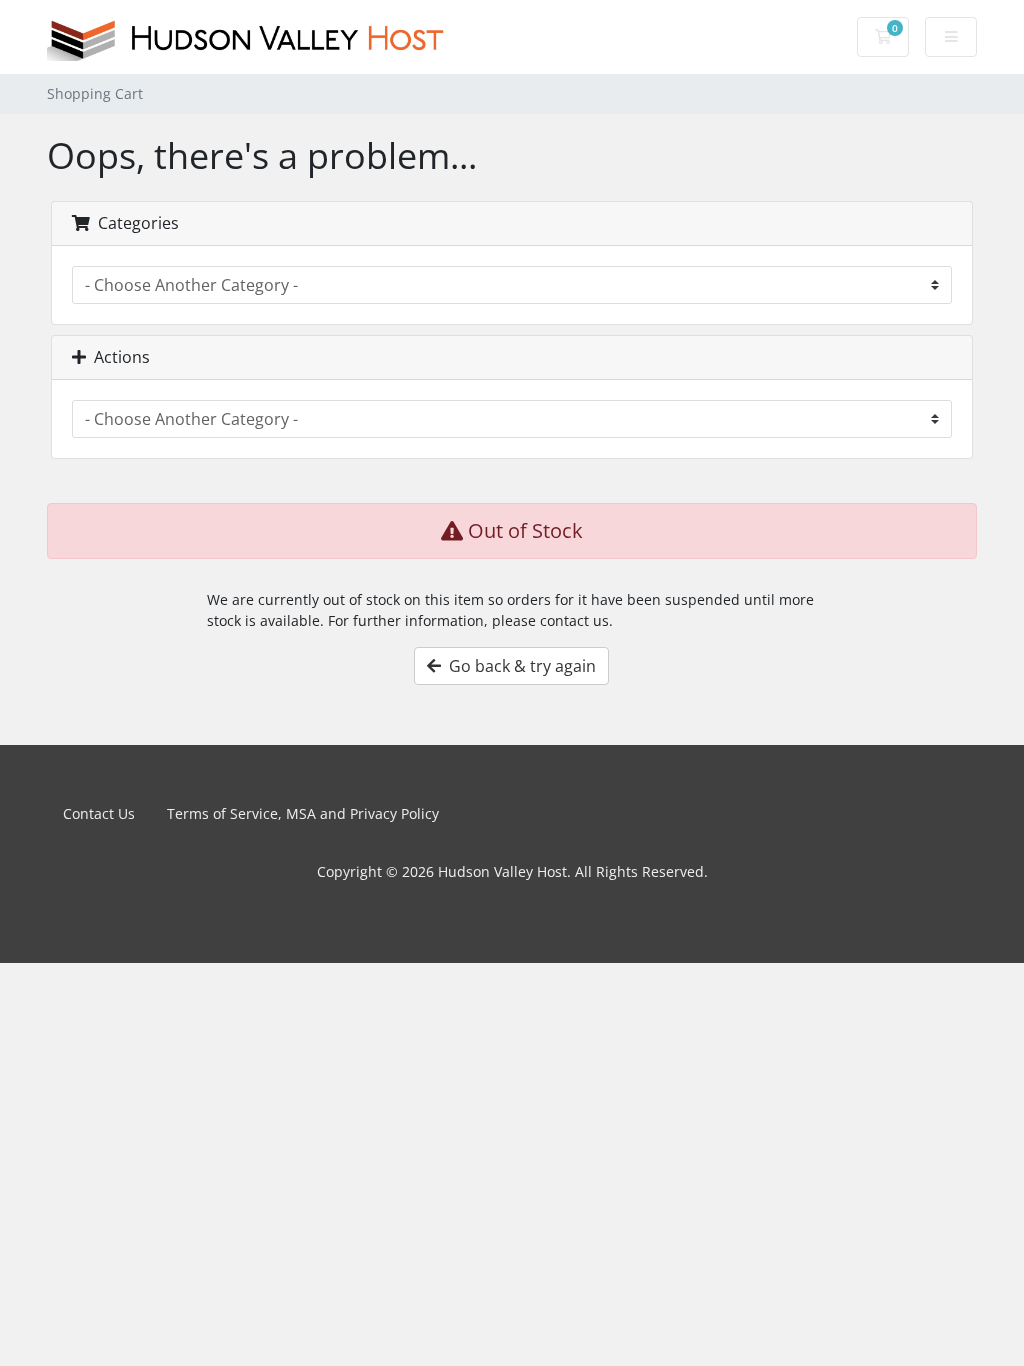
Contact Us (99, 813)
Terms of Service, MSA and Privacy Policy (303, 813)
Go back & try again (518, 666)
